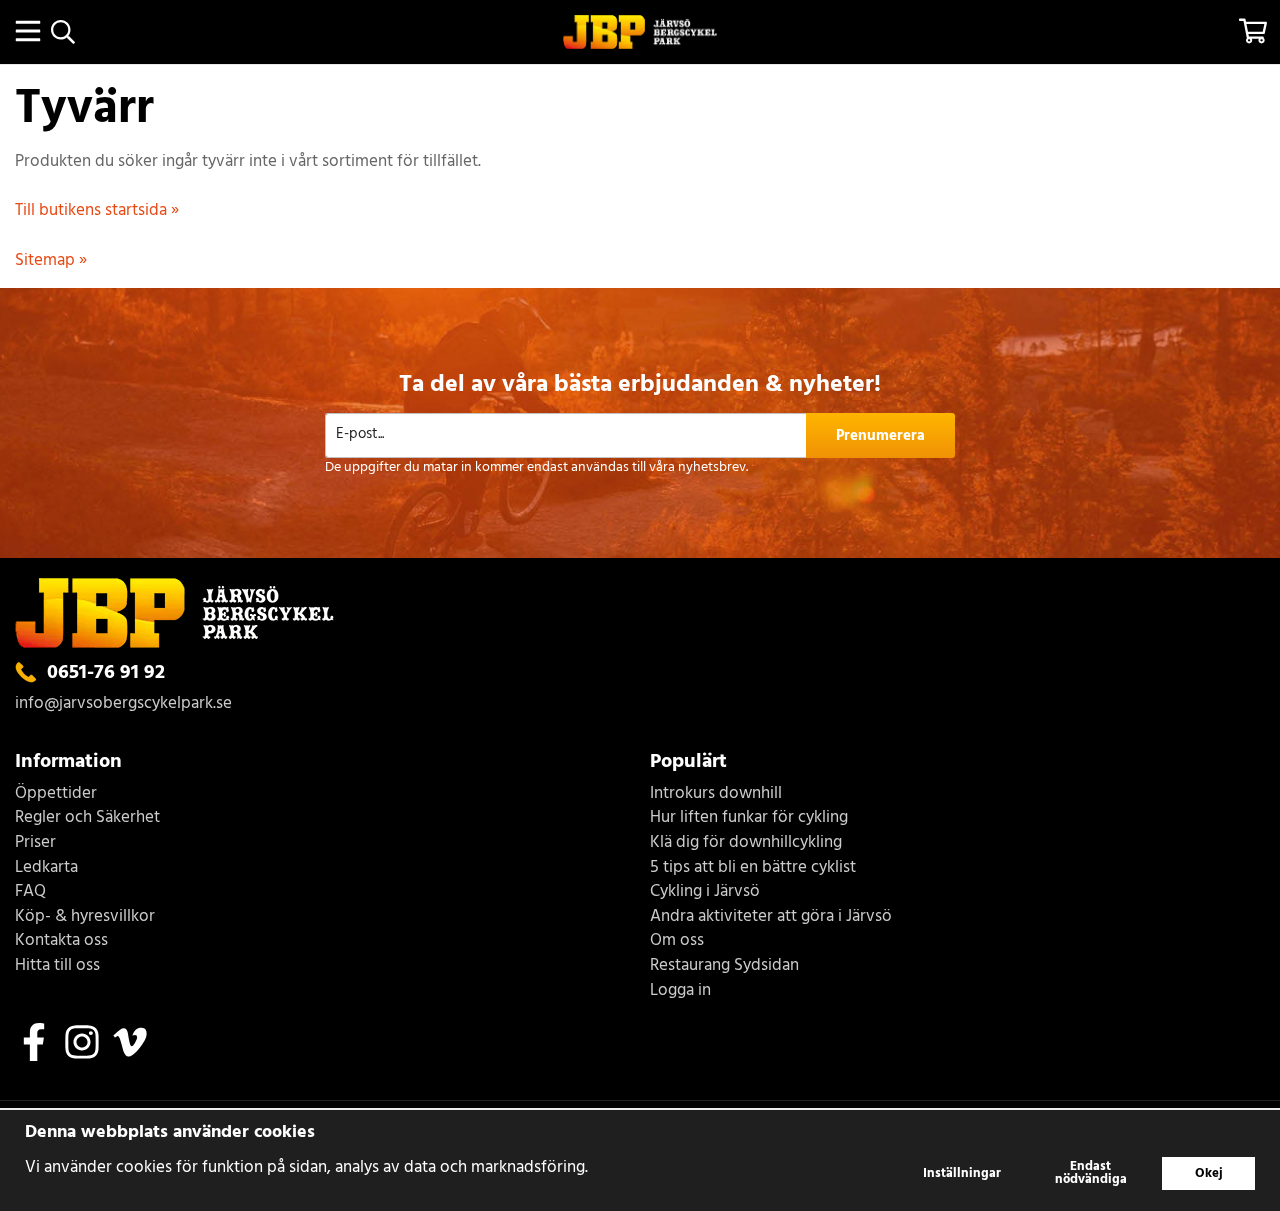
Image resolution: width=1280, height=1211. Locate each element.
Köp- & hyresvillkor (85, 917)
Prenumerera (880, 436)
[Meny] (27, 31)
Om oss (677, 941)
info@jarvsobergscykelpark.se (123, 703)
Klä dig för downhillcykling (746, 843)
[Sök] (62, 32)
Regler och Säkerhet (87, 818)
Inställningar (962, 1173)
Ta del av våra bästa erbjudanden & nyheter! (640, 385)
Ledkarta (46, 868)
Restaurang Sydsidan (724, 966)
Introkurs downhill (716, 794)
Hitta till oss (57, 966)
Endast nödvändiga (1091, 1173)
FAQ (30, 892)
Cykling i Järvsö (705, 892)
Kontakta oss (61, 941)
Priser (35, 843)
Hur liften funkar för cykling (749, 818)
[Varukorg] (1252, 31)
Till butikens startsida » (97, 210)
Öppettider (56, 794)
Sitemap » (51, 260)
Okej (1209, 1173)
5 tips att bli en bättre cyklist (753, 868)
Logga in (680, 991)
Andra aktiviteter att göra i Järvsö (771, 917)
